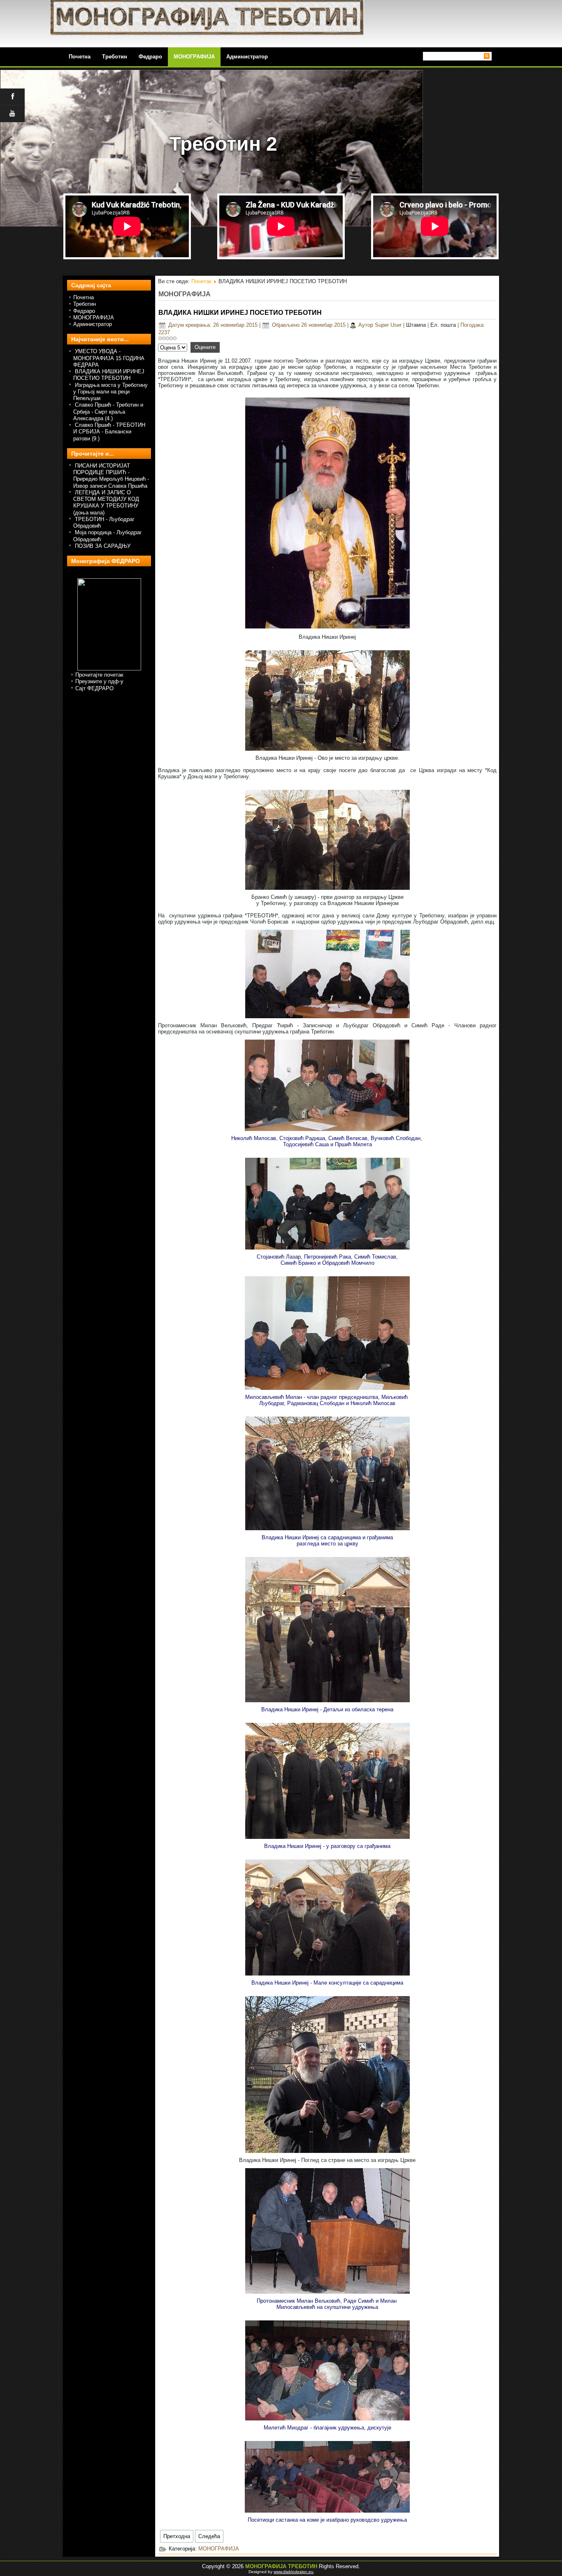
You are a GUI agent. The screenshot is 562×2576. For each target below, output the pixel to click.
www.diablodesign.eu (294, 2572)
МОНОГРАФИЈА (194, 57)
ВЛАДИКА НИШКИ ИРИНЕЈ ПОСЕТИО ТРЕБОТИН (240, 313)
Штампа (417, 325)
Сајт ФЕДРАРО (94, 688)
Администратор (247, 57)
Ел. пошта (444, 325)
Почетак (201, 281)
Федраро (150, 57)
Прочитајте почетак (99, 675)
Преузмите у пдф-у (99, 681)
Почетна (84, 297)
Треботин (115, 57)
